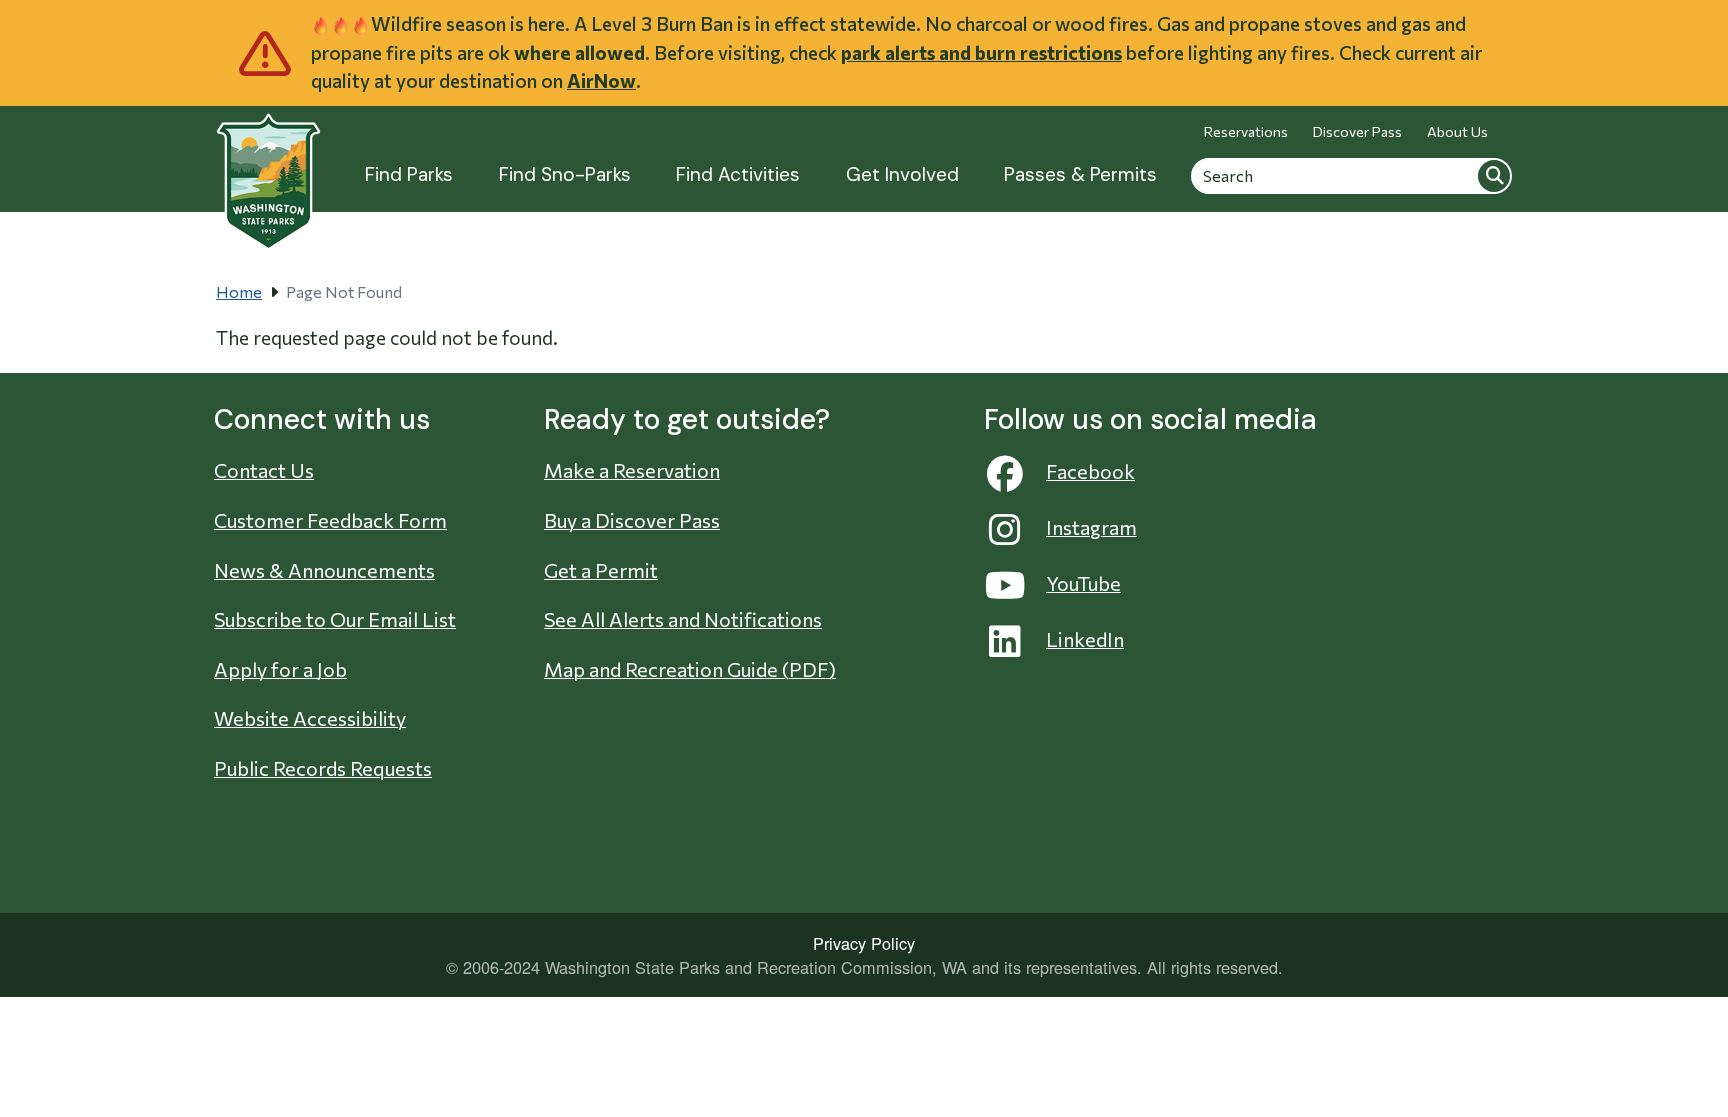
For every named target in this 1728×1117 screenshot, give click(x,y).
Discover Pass (1357, 131)
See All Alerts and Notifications (683, 619)
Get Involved (902, 174)
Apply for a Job (280, 669)
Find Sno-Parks (565, 174)
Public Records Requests (323, 768)
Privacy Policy (864, 943)
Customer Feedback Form (330, 520)
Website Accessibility (310, 718)
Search (1494, 175)
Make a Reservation (632, 470)
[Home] (268, 170)
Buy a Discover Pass (632, 520)
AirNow (601, 80)
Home (239, 291)
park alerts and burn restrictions (981, 52)
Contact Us (264, 470)
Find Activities (738, 174)
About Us (1457, 131)
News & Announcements (324, 570)
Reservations (1246, 131)
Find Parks (409, 174)
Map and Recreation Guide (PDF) (690, 669)
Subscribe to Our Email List (335, 619)
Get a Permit (601, 570)
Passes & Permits (1080, 174)
